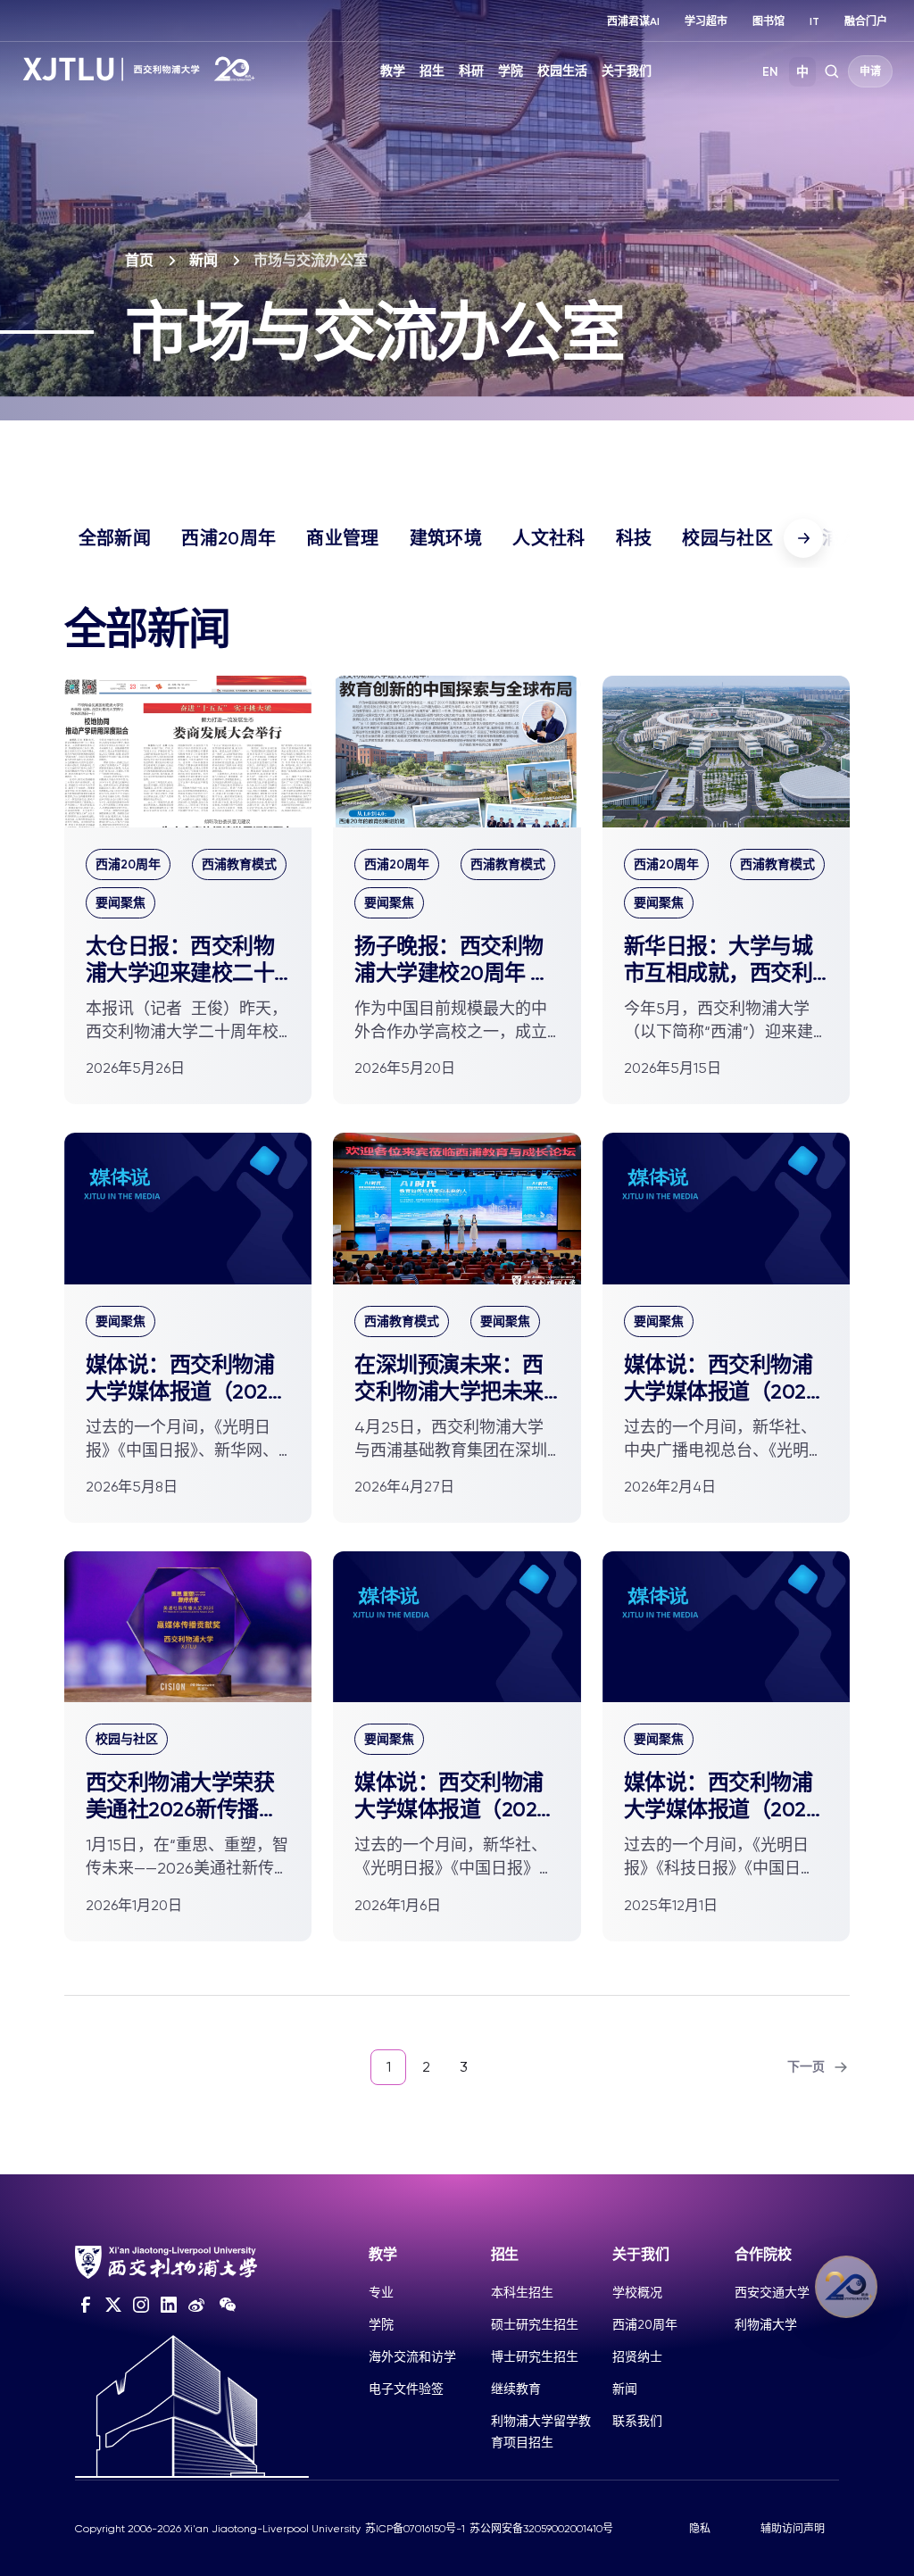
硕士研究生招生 (535, 2324)
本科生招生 (522, 2292)
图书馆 (769, 21)
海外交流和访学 (412, 2356)
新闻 (204, 260)
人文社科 (548, 538)
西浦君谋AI (633, 21)
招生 (432, 71)
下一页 (806, 2067)
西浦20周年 (228, 538)
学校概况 (637, 2292)
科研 (471, 71)
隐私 (700, 2529)
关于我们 (627, 71)
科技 (634, 538)
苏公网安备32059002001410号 (541, 2529)
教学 (393, 71)
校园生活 (562, 71)
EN (770, 72)
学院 (511, 71)
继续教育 (516, 2389)
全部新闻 (115, 538)
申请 (870, 71)
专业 (381, 2292)
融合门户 (866, 21)
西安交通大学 (772, 2292)
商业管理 (342, 538)
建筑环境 (446, 538)
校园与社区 (727, 538)
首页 (139, 260)
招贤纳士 (637, 2356)
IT (814, 21)
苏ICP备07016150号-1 (415, 2529)
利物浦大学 (766, 2324)
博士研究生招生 (535, 2356)
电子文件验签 (406, 2389)
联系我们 (637, 2421)
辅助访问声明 (793, 2529)
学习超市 (706, 21)
